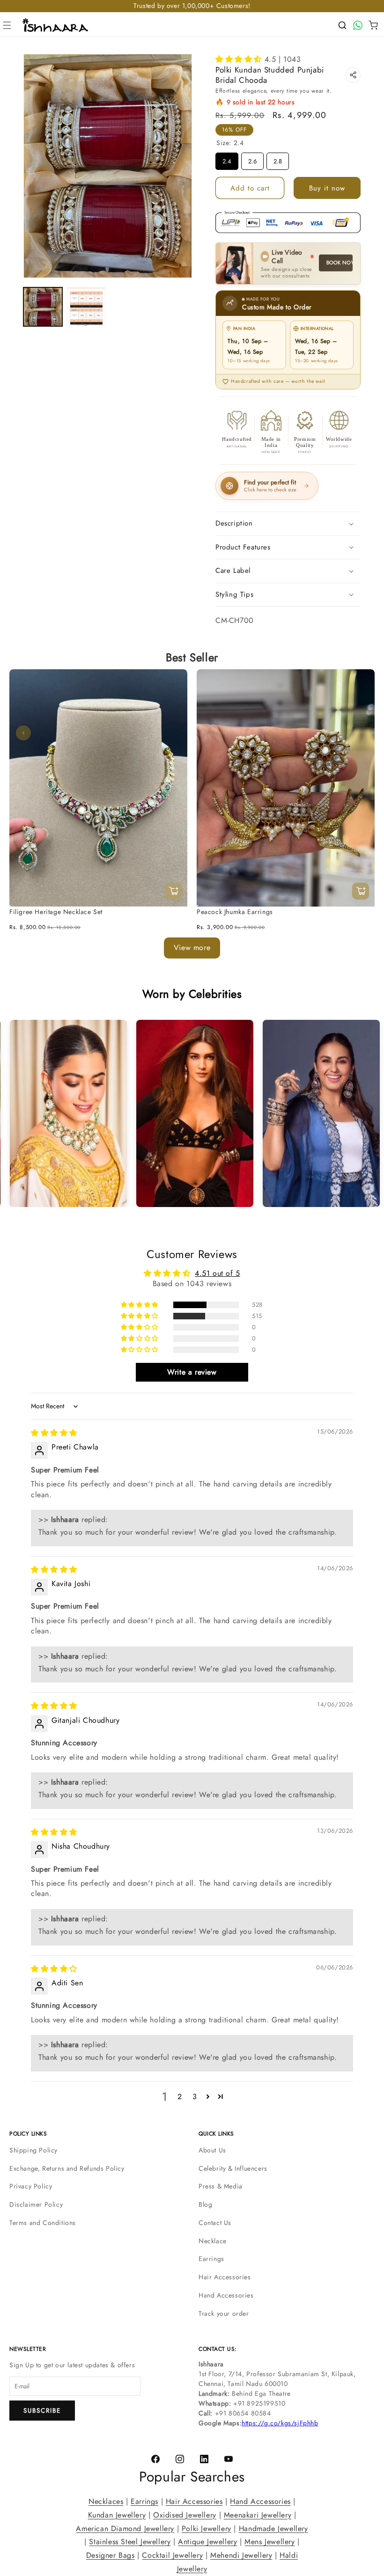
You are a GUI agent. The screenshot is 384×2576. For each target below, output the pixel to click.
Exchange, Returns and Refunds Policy (67, 2168)
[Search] (342, 25)
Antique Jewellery (207, 2542)
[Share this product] (353, 75)
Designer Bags (111, 2555)
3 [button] (195, 2097)
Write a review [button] (192, 1372)
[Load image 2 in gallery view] (86, 307)
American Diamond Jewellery (125, 2528)
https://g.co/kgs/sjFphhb (280, 2423)
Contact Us (215, 2223)
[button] (7, 25)
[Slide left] (23, 733)
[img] (54, 1433)
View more (192, 948)
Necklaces (106, 2501)
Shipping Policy (33, 2150)
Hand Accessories (226, 2295)
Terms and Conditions (43, 2223)
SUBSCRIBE (42, 2411)
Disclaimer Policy (36, 2204)
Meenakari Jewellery (258, 2515)
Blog (205, 2204)
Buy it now (327, 188)
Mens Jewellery (270, 2542)
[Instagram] (180, 2459)
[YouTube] (229, 2459)
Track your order (224, 2313)
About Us (212, 2150)
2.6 (252, 159)
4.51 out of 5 (218, 1273)
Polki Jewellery (207, 2528)
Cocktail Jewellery (172, 2555)
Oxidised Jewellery (185, 2515)
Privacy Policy (31, 2186)
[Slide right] (361, 733)
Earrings (211, 2259)
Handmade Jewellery (273, 2528)
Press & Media (221, 2186)
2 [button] (180, 2097)
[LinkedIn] (204, 2459)
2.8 (278, 159)
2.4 (227, 159)
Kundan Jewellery (117, 2515)
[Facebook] (155, 2459)
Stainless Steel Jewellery (130, 2542)
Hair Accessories (225, 2277)
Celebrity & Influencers (233, 2168)
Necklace (213, 2241)
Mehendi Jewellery (241, 2555)
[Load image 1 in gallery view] (43, 307)
